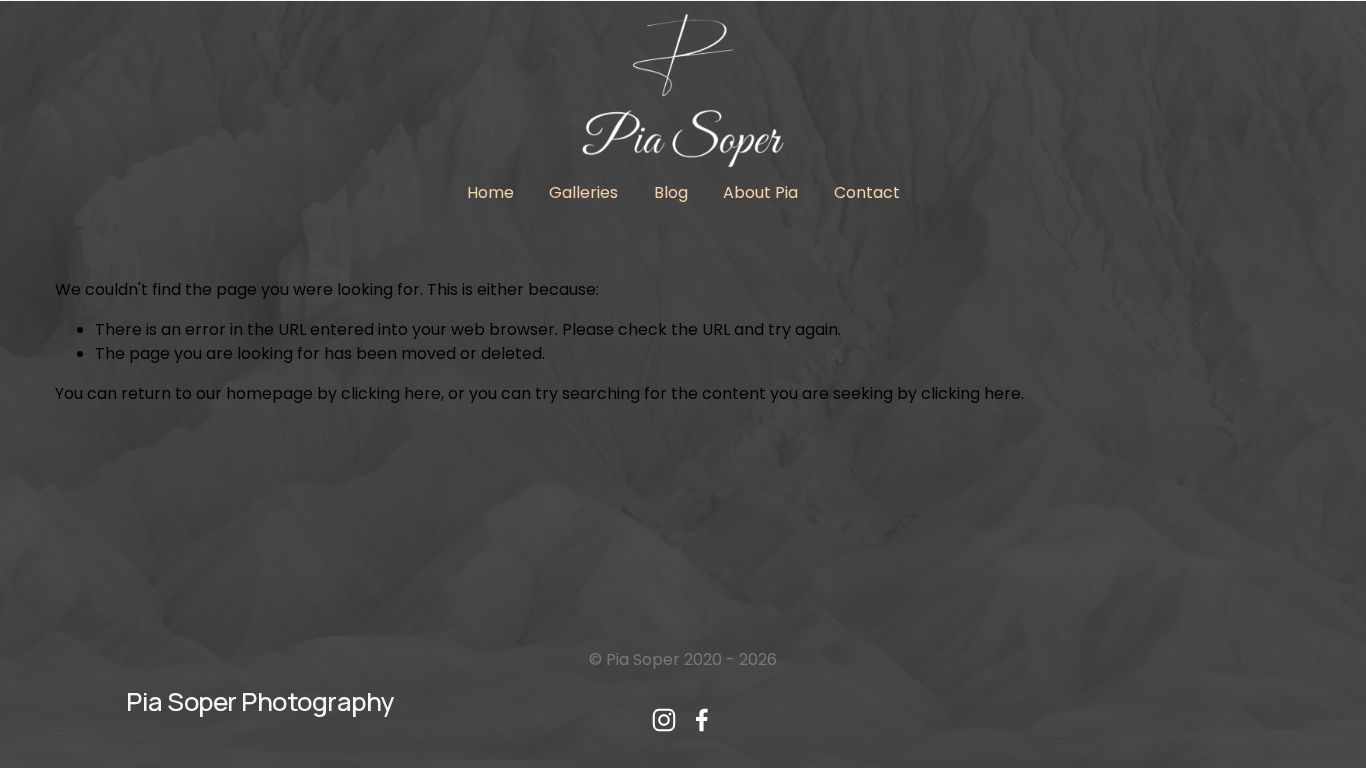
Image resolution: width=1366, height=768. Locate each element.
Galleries (583, 192)
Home (490, 192)
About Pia (760, 192)
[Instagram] (664, 720)
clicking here (391, 393)
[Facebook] (702, 720)
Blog (671, 192)
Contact (867, 192)
